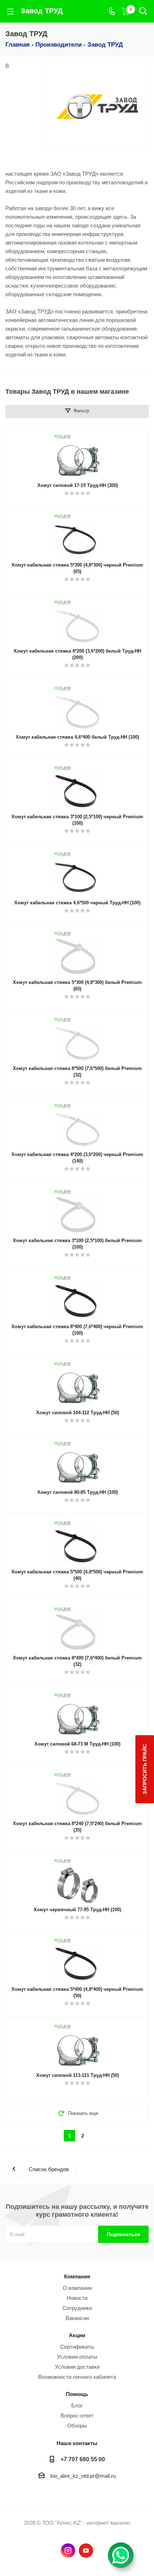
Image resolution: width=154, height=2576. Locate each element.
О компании (77, 2288)
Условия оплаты (77, 2357)
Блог (77, 2405)
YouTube (86, 2551)
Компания (77, 2276)
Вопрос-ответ (77, 2416)
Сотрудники (77, 2308)
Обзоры (77, 2426)
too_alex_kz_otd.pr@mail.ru (83, 2476)
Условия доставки (77, 2367)
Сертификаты (77, 2347)
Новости (77, 2298)
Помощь (77, 2394)
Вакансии (77, 2318)
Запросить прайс (145, 1769)
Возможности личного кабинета (77, 2377)
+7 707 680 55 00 (83, 2459)
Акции (77, 2335)
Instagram (68, 2551)
